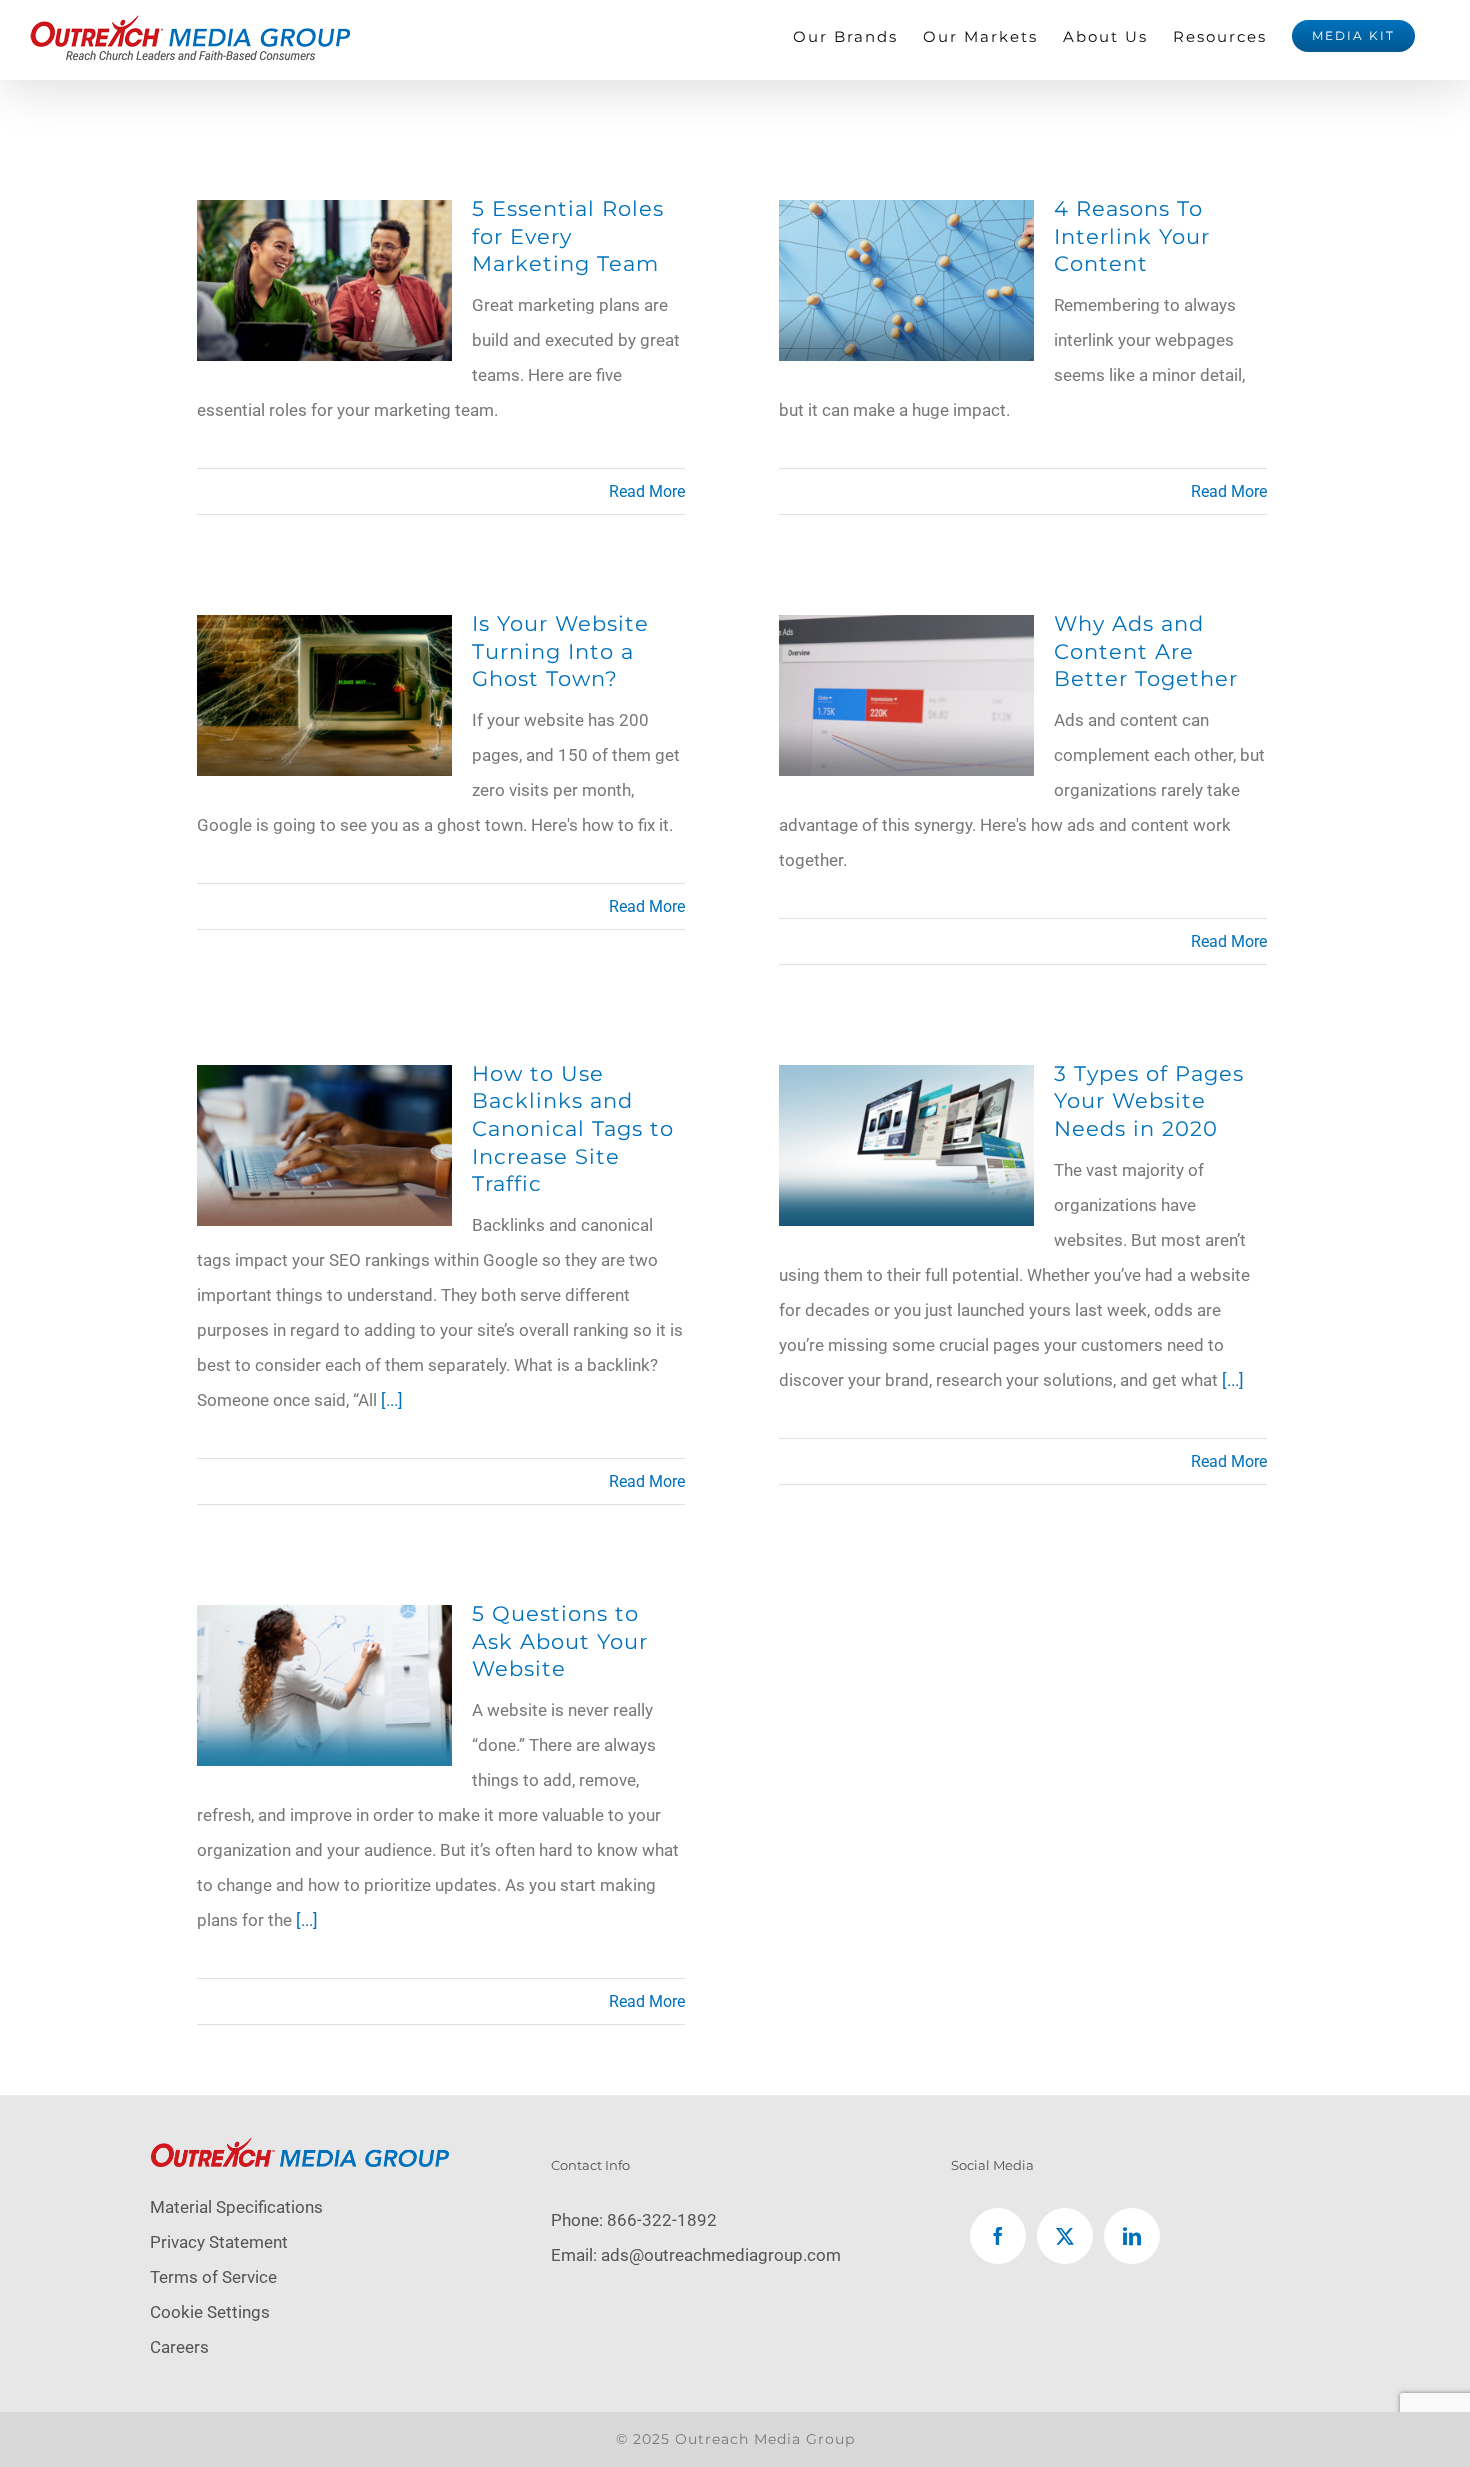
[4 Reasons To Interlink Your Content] (906, 217)
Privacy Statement (219, 2242)
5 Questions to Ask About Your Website (560, 1640)
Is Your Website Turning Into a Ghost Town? (560, 650)
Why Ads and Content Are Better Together (1146, 650)
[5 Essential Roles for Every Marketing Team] (324, 217)
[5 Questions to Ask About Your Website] (324, 1622)
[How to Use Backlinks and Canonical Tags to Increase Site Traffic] (324, 1082)
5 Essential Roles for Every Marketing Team (568, 235)
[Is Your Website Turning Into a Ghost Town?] (324, 632)
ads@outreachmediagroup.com (721, 2255)
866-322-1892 (662, 2220)
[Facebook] (998, 2236)
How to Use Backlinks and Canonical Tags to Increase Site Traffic (573, 1128)
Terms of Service (213, 2277)
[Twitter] (1065, 2236)
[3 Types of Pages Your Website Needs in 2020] (906, 1082)
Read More (647, 491)
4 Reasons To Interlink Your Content (1132, 235)
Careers (179, 2347)
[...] (392, 1400)
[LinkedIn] (1132, 2236)
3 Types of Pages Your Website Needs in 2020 (1149, 1100)
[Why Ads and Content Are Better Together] (906, 632)
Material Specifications (236, 2207)
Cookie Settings (210, 2312)
